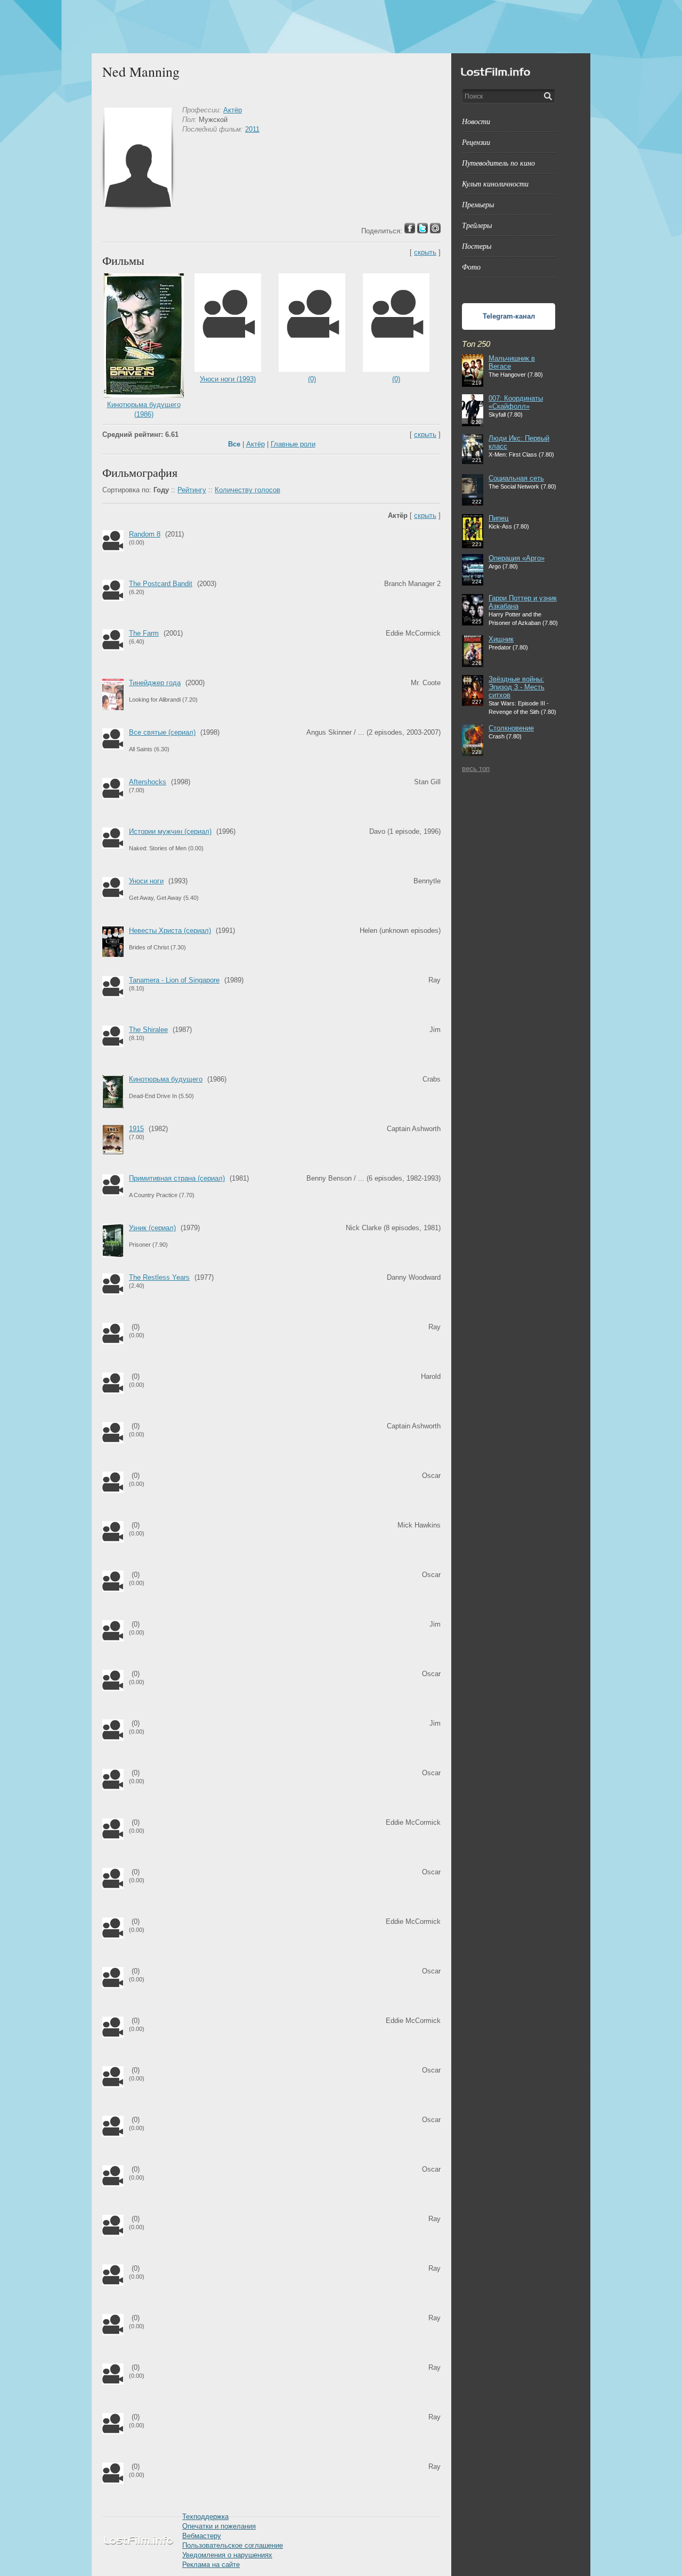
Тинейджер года (155, 683)
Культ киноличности (495, 184)
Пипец (498, 518)
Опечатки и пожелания (219, 2526)
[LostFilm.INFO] (341, 27)
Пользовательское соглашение (233, 2545)
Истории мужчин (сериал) (170, 831)
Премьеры (478, 204)
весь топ (476, 769)
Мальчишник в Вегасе (512, 362)
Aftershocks (148, 782)
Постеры (477, 246)
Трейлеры (477, 225)
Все (234, 444)
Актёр (233, 110)
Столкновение (511, 728)
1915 (136, 1129)
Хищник (501, 639)
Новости (476, 121)
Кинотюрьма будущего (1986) (144, 409)
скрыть (425, 252)
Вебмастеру (202, 2536)
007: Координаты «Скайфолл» (516, 402)
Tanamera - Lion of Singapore (174, 980)
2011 (252, 129)
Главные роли (293, 444)
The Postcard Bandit (161, 584)
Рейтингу (192, 490)
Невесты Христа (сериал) (170, 931)
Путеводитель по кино (498, 163)
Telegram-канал (509, 316)
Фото (471, 267)
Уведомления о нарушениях (227, 2555)
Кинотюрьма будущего (166, 1079)
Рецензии (476, 142)
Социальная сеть (516, 478)
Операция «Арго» (517, 558)
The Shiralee (148, 1030)
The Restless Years (159, 1277)
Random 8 (145, 534)
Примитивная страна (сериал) (177, 1178)
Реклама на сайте (211, 2565)
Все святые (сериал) (162, 732)
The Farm (144, 633)
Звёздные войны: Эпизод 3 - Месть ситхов (517, 687)
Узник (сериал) (152, 1228)
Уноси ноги (146, 881)
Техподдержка (205, 2517)
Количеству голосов (247, 490)
